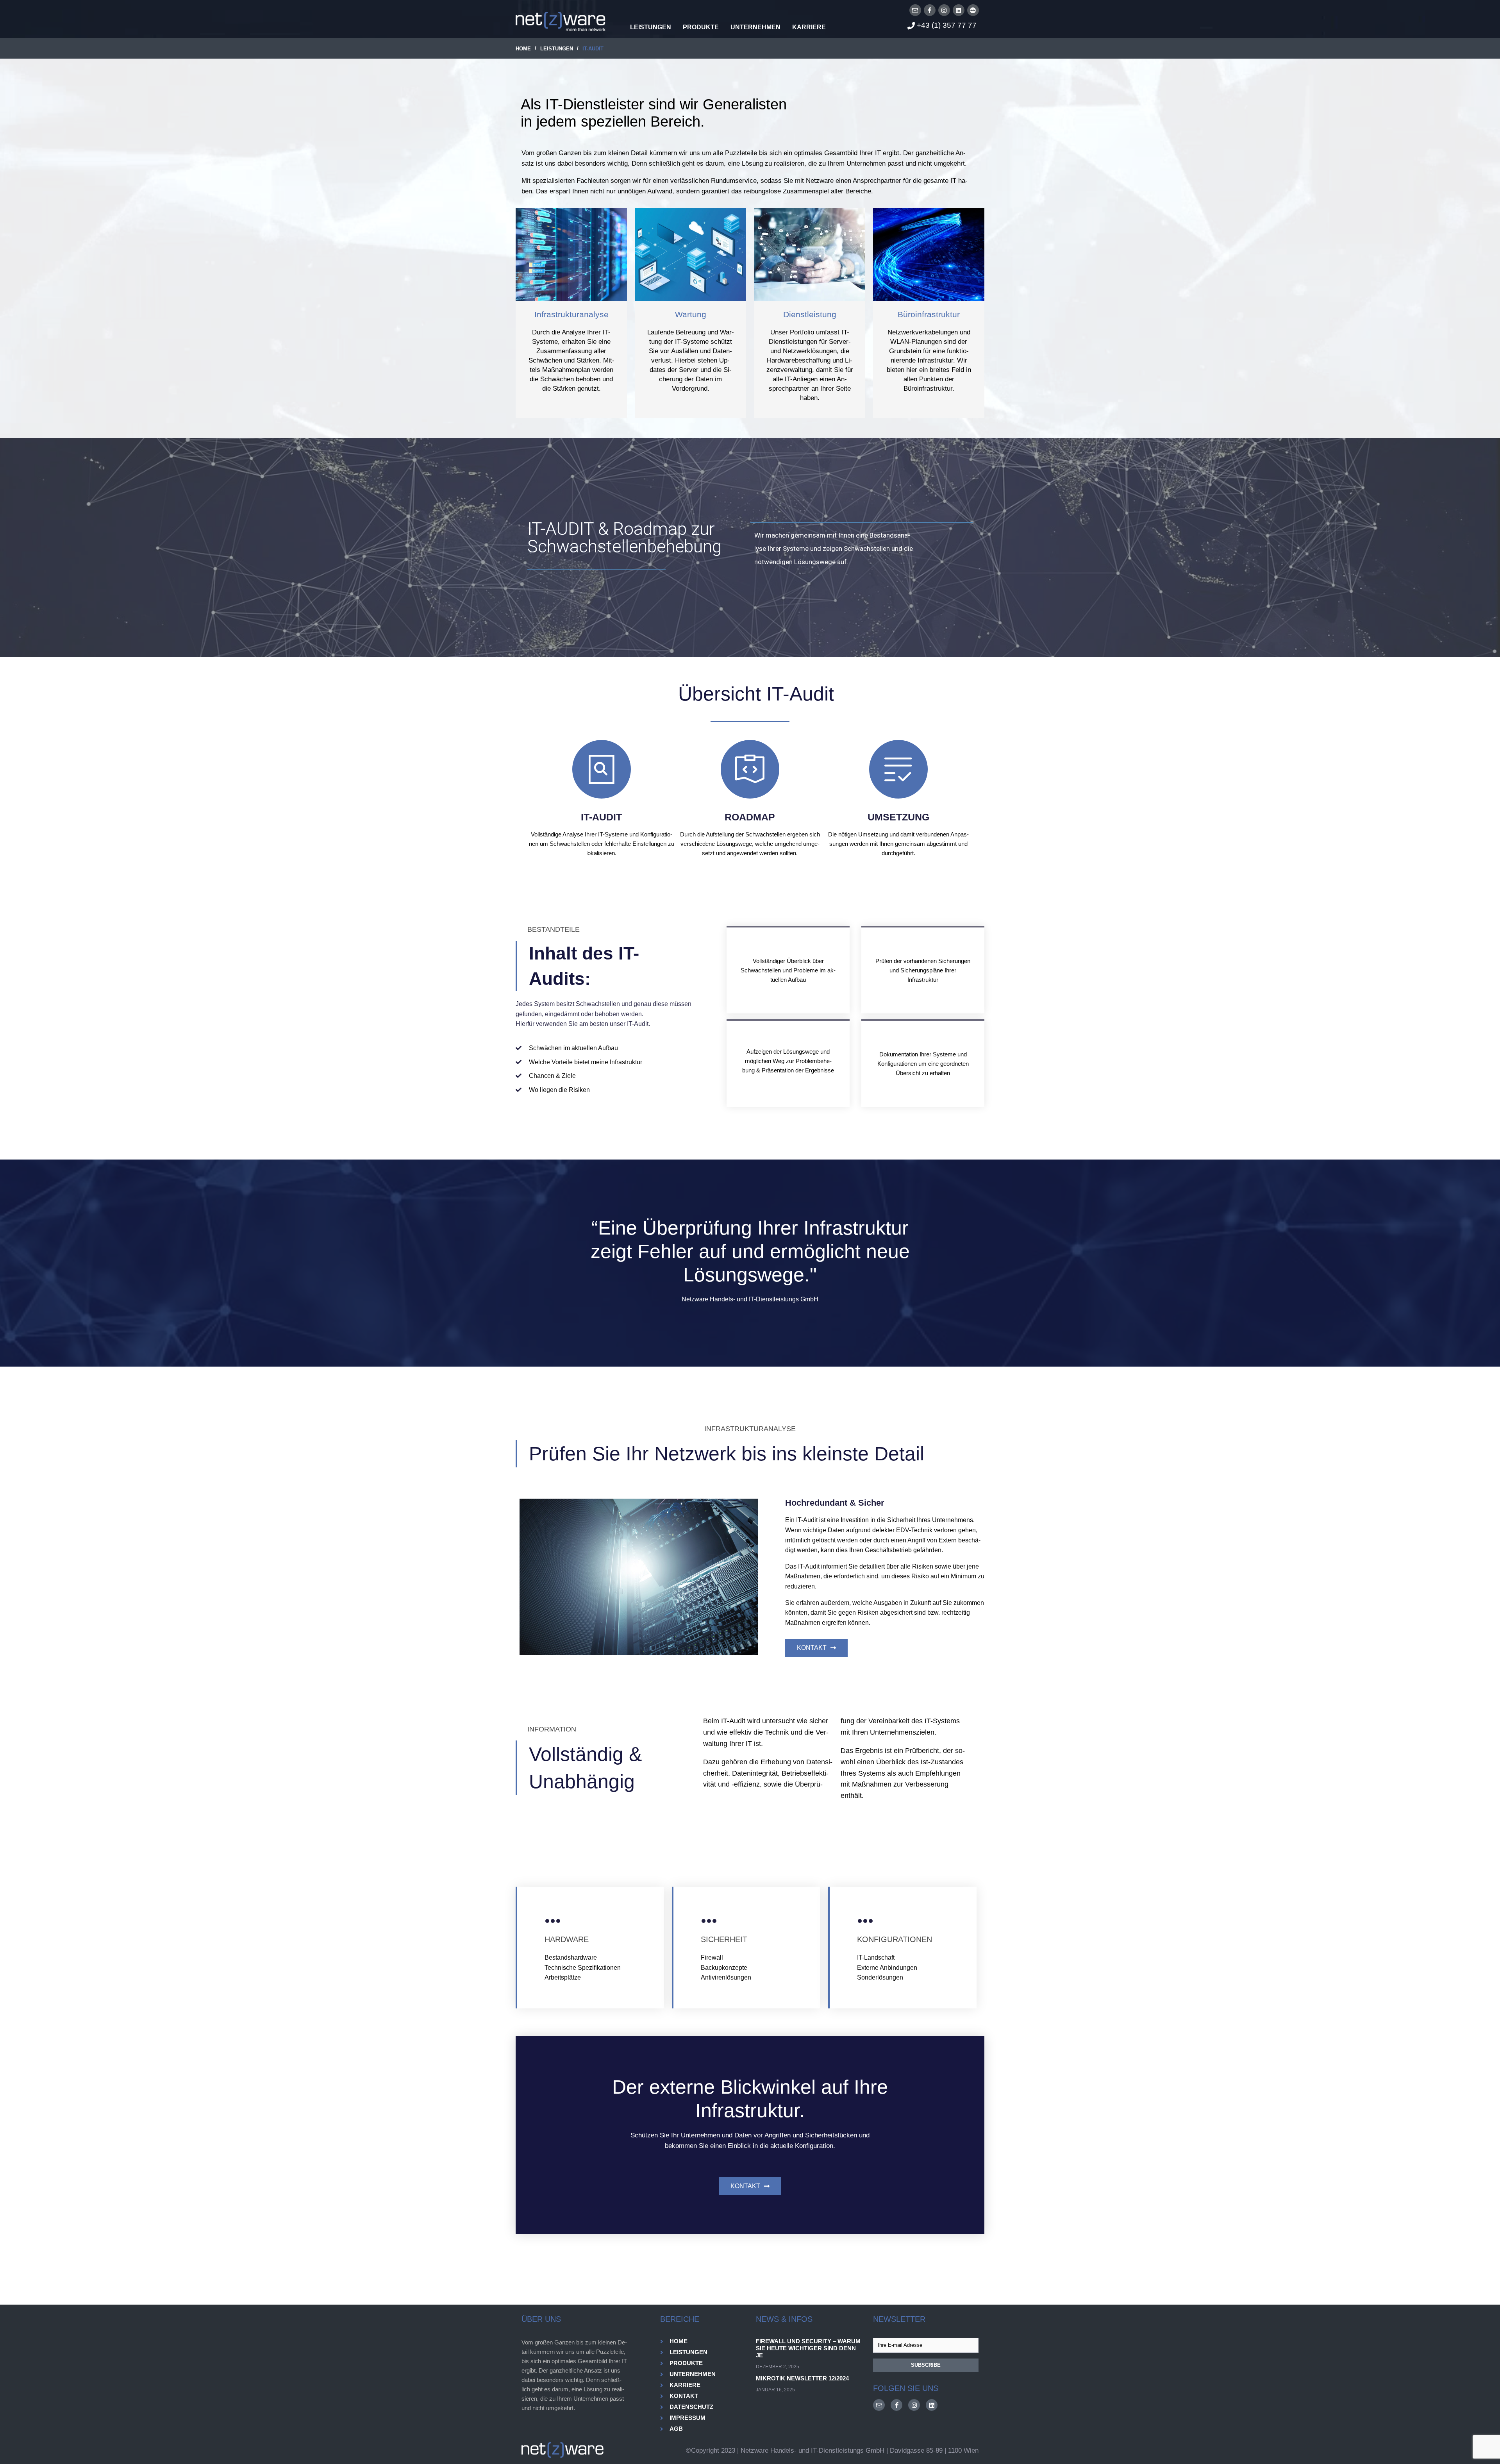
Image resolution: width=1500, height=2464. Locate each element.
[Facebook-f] (930, 10)
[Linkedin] (959, 10)
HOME (523, 49)
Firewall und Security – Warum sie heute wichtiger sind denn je (808, 2348)
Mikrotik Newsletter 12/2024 (802, 2378)
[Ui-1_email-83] (915, 10)
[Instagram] (944, 10)
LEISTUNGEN (557, 49)
